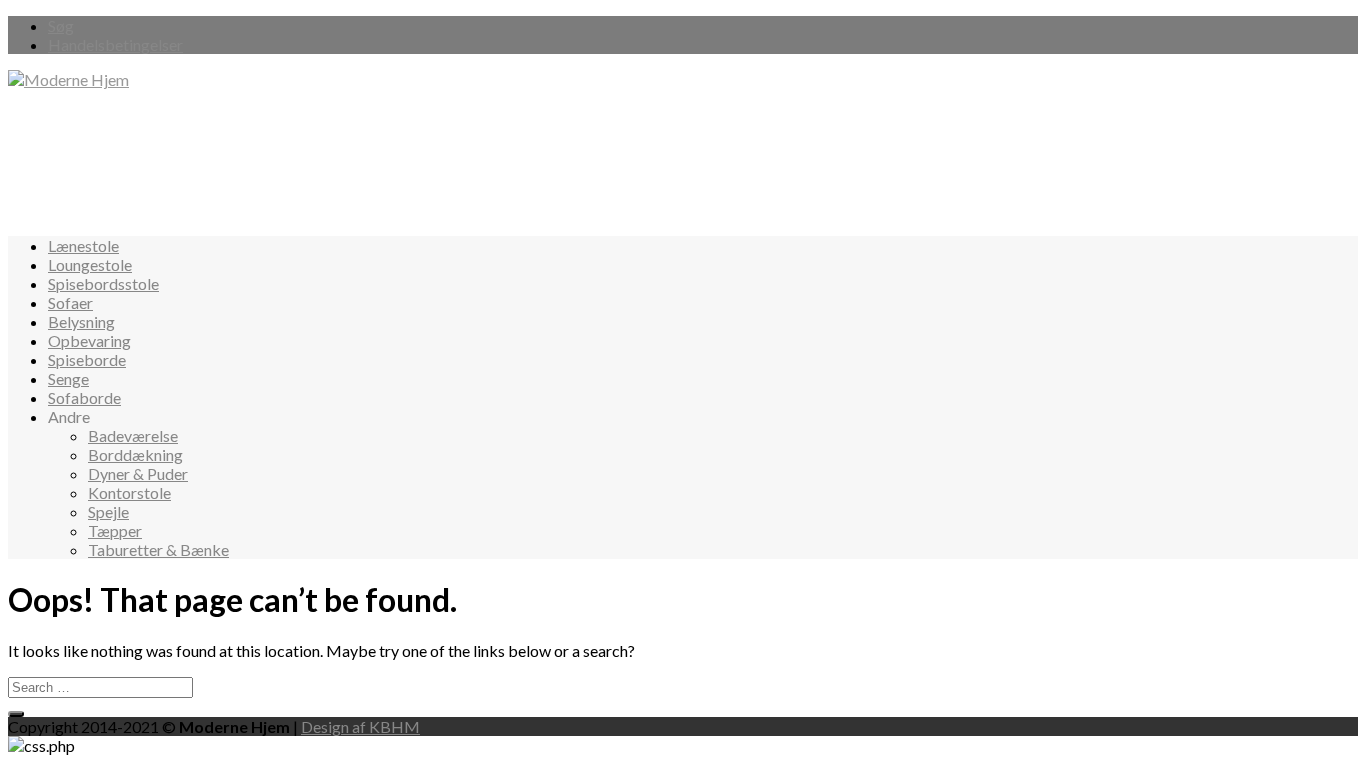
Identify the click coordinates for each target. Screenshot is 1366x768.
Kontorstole (129, 492)
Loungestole (90, 264)
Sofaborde (84, 397)
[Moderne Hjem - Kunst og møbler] (68, 79)
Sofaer (70, 302)
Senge (68, 378)
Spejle (108, 511)
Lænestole (83, 245)
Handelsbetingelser (115, 44)
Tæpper (115, 530)
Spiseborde (87, 359)
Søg (61, 25)
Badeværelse (133, 435)
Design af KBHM (360, 726)
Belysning (81, 321)
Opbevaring (89, 340)
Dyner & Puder (138, 473)
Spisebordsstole (103, 283)
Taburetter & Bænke (158, 549)
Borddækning (135, 454)
